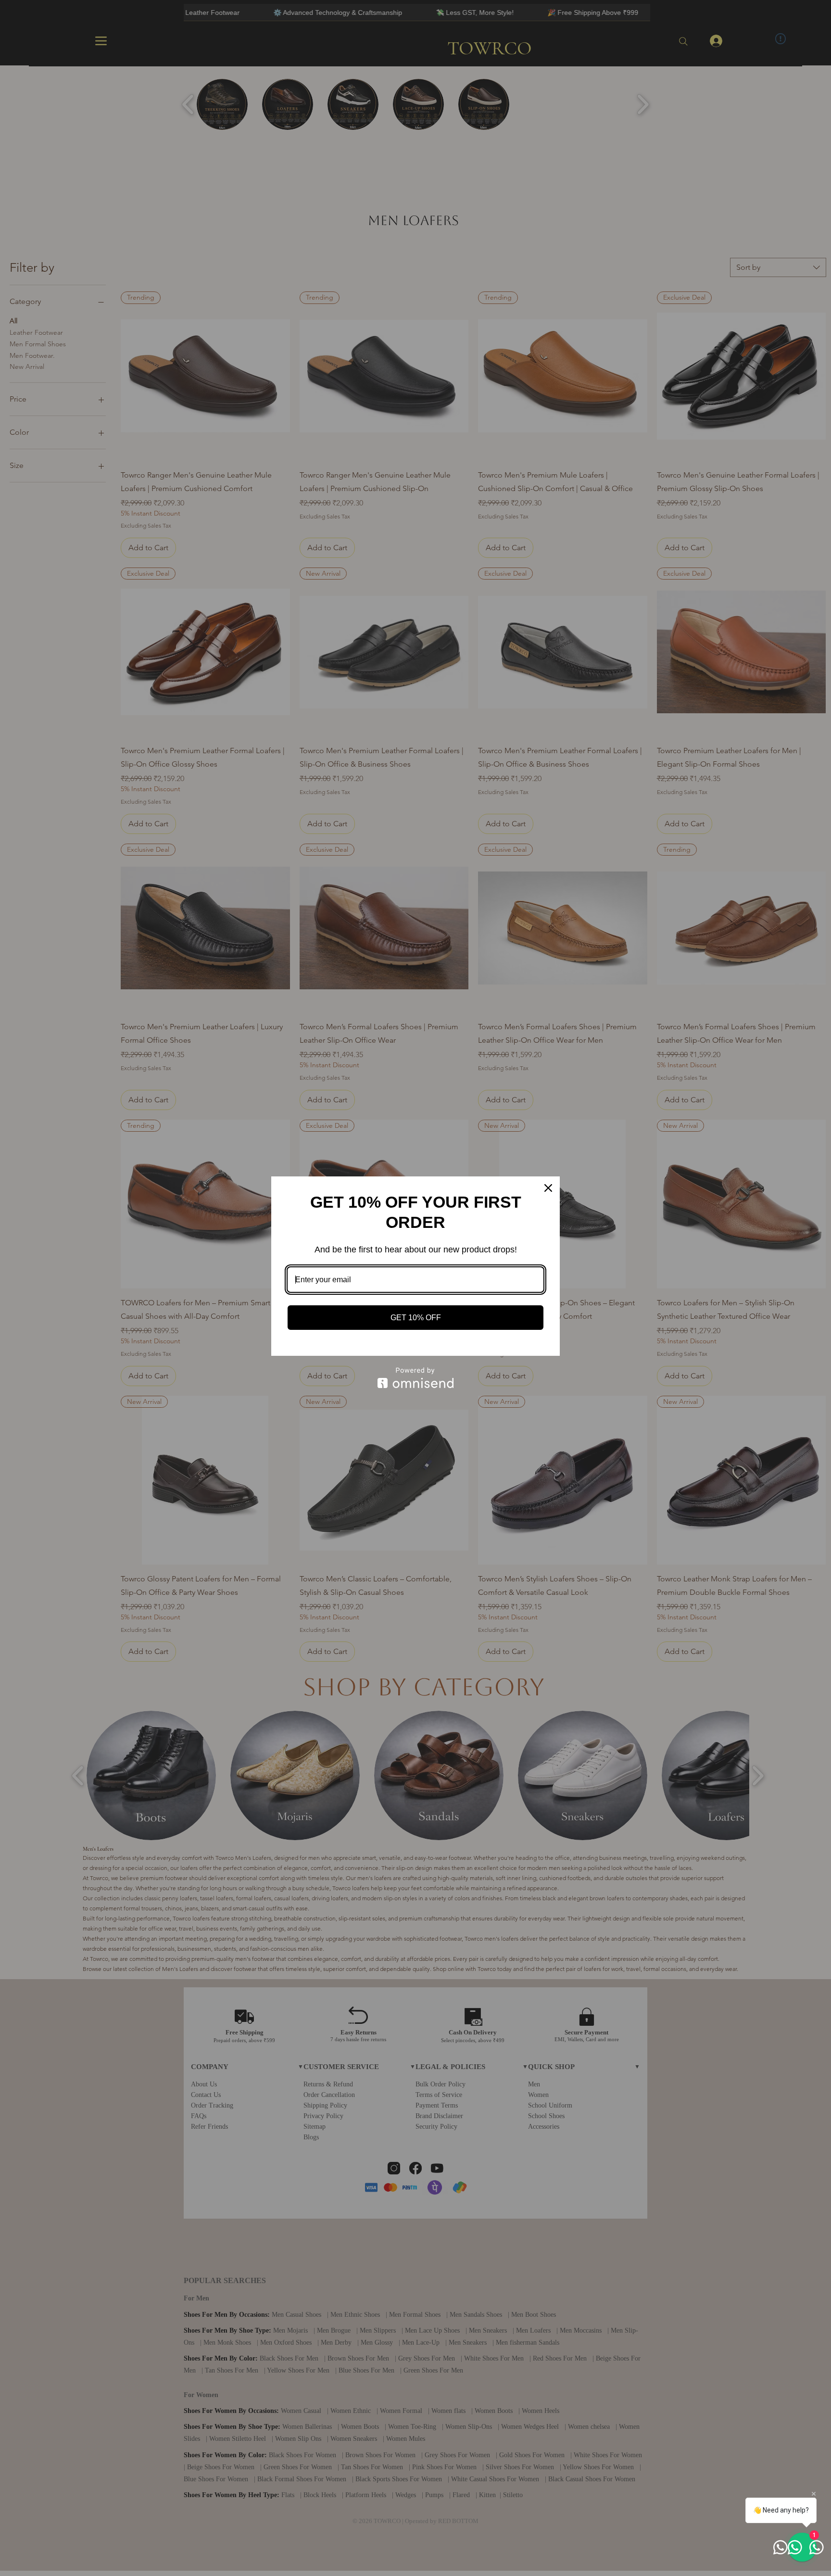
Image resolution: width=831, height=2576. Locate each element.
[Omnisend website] (415, 1378)
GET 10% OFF (416, 1318)
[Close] (548, 1188)
